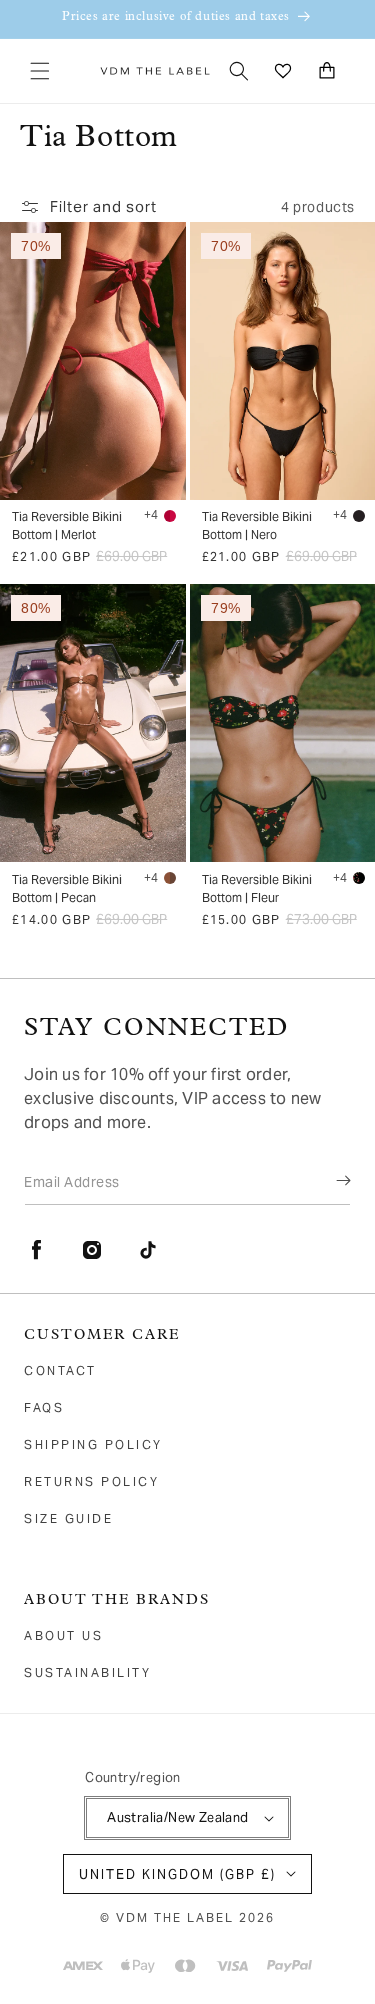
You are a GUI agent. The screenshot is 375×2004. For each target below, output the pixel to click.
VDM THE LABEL (175, 1917)
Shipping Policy (93, 1444)
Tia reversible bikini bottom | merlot (67, 525)
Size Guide (68, 1518)
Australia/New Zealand (177, 1817)
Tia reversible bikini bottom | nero (257, 525)
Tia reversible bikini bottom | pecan (67, 888)
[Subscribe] (329, 1181)
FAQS (44, 1407)
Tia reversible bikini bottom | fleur (257, 888)
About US (63, 1635)
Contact (60, 1370)
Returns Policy (91, 1481)
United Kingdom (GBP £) (177, 1874)
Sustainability (87, 1672)
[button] (40, 71)
